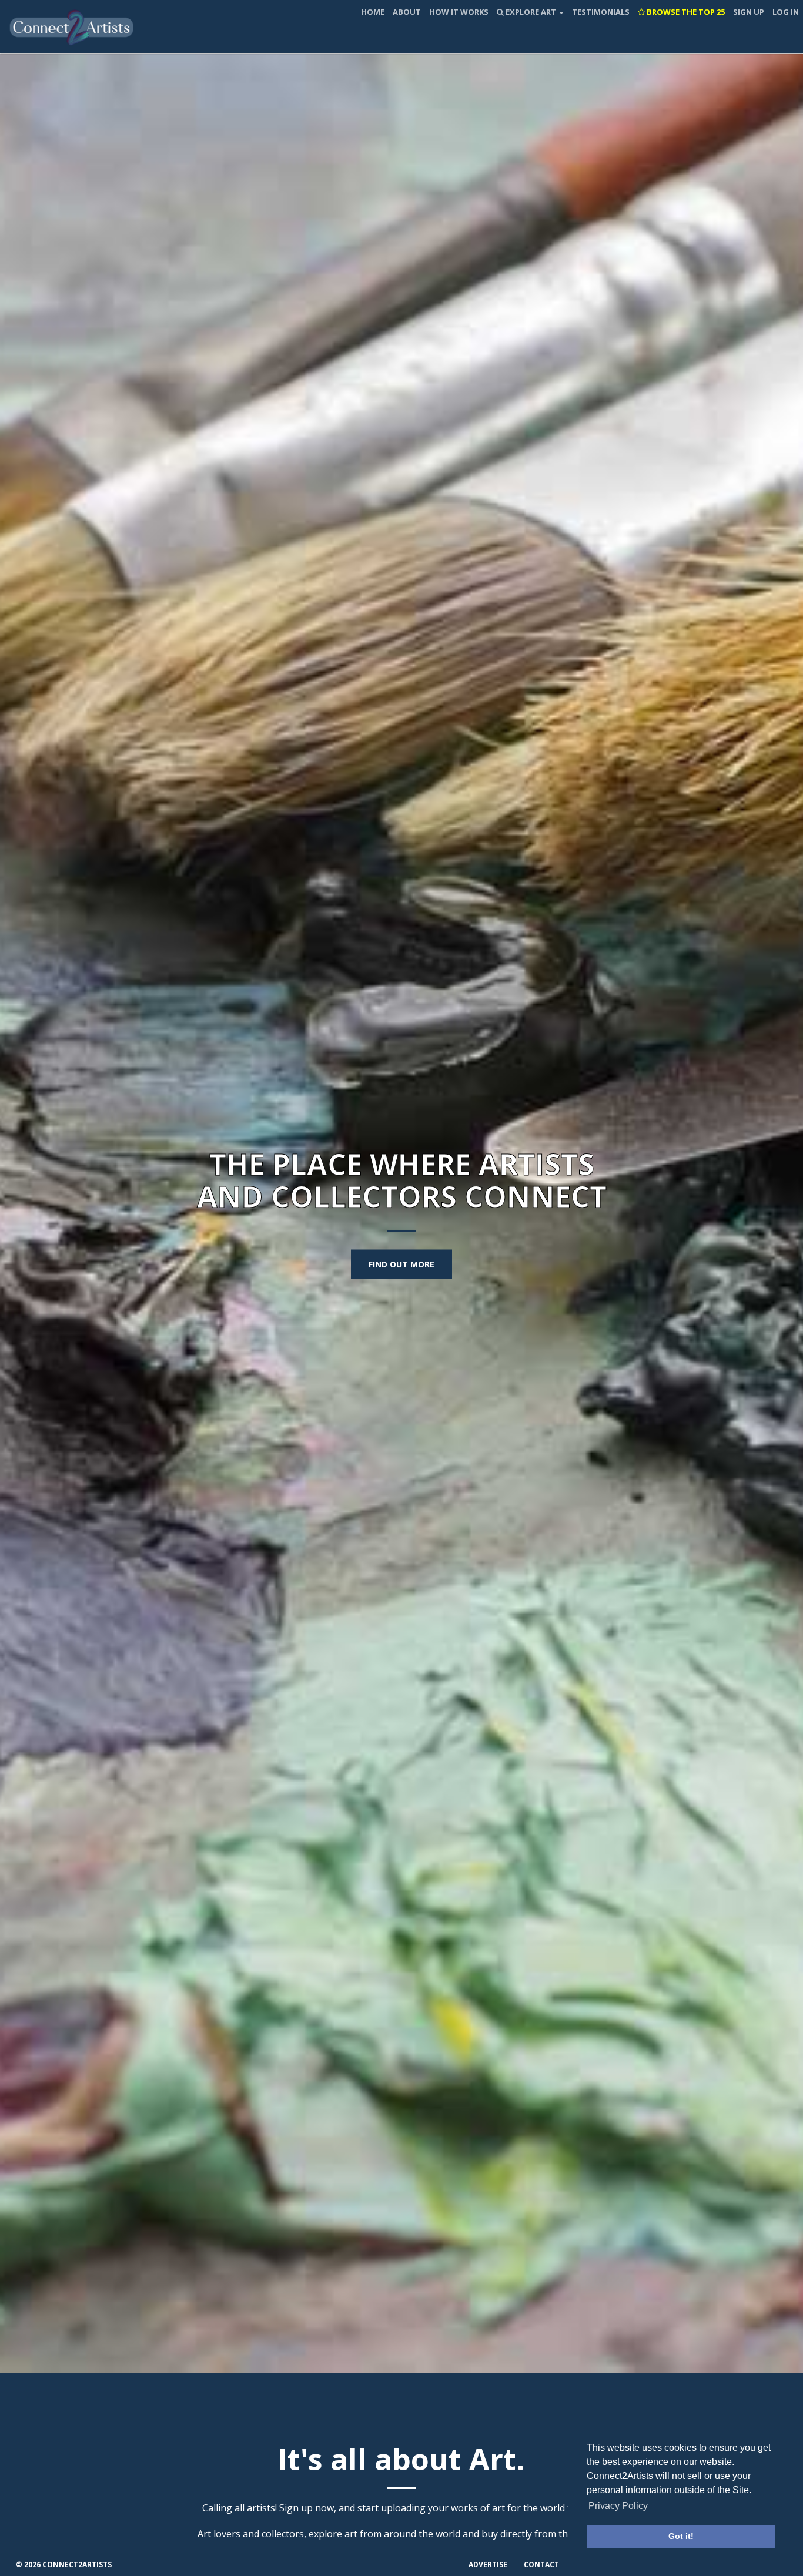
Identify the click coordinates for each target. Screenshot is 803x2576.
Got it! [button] (681, 2536)
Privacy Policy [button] (618, 2506)
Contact (541, 2565)
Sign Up (749, 12)
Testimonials (601, 12)
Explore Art (531, 12)
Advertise (488, 2565)
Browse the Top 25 (685, 12)
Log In (786, 12)
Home (373, 12)
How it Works (459, 12)
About (407, 12)
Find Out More (401, 1264)
